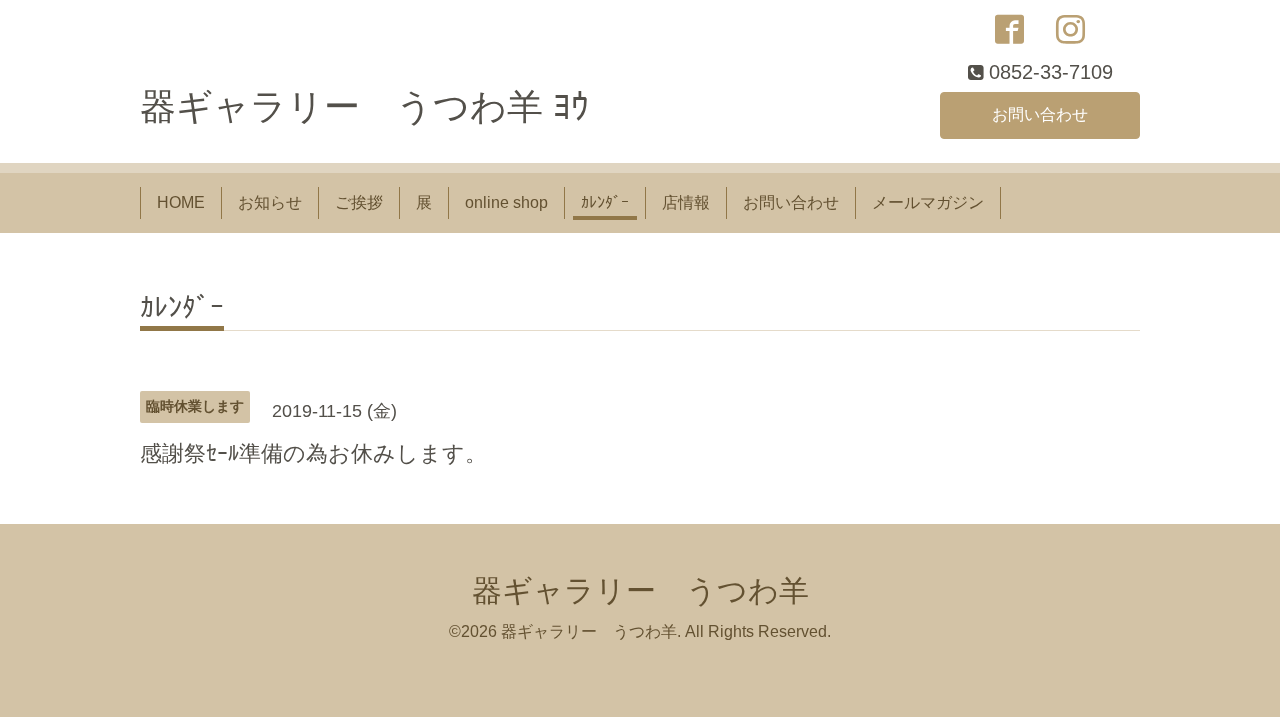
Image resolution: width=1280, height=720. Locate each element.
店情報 (686, 202)
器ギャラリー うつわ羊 (640, 590)
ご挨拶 (359, 202)
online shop (506, 202)
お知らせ (270, 202)
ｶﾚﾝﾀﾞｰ (605, 202)
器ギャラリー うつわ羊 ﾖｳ (364, 106)
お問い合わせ (1040, 114)
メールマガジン (928, 202)
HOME (181, 202)
